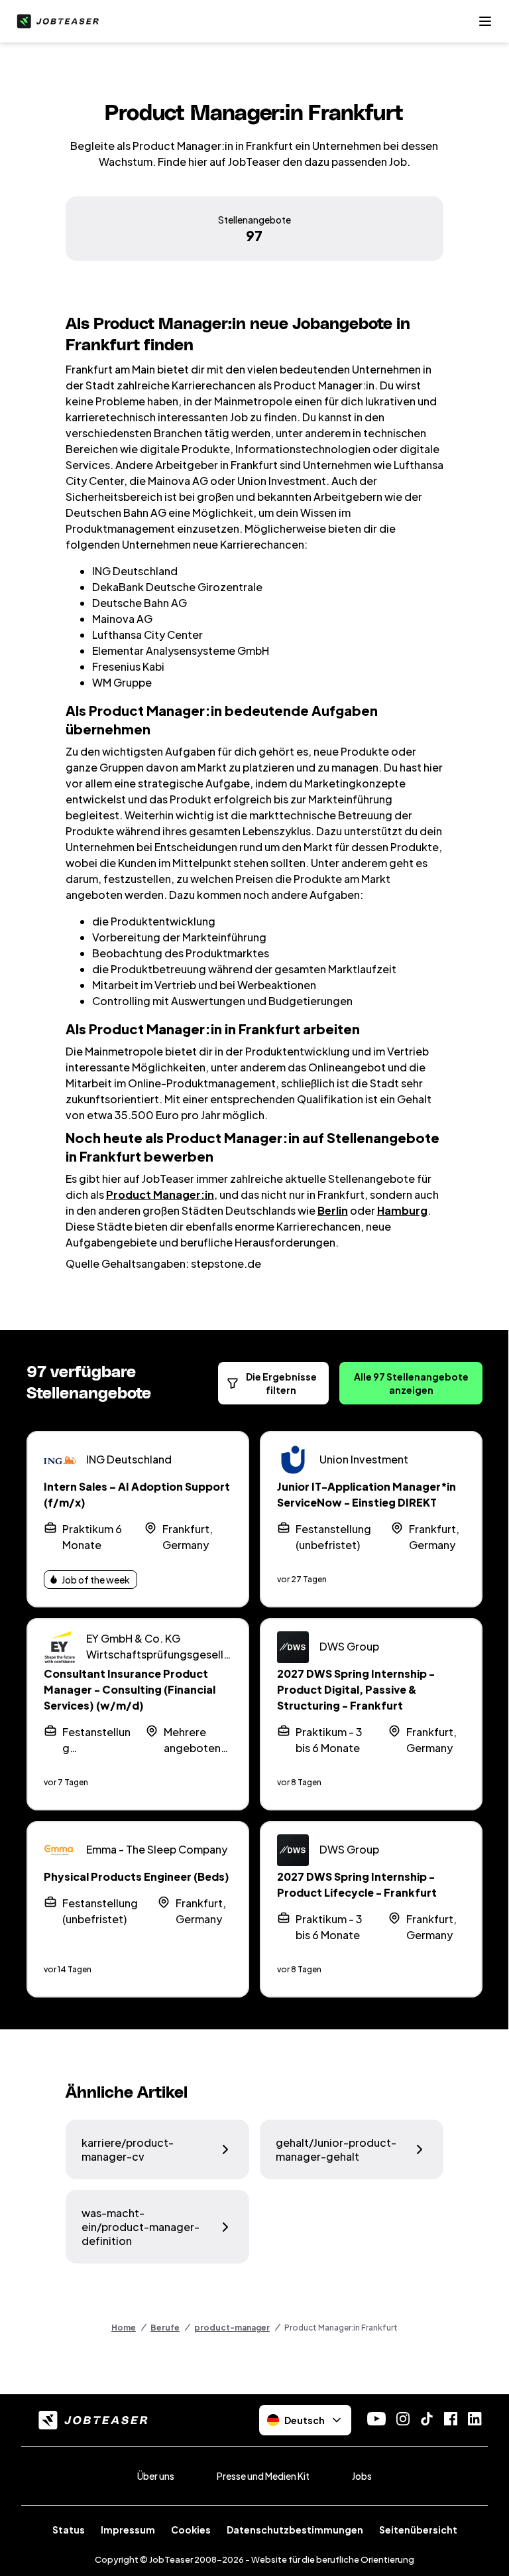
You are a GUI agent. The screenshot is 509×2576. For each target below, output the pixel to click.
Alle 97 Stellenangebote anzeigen (411, 1383)
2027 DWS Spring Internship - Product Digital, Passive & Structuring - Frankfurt (356, 1689)
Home (124, 2328)
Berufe (165, 2328)
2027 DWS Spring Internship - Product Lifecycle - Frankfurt (357, 1884)
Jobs (362, 2476)
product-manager (232, 2328)
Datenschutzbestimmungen (295, 2530)
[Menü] (485, 21)
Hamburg (402, 1210)
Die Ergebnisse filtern (281, 1383)
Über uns (156, 2476)
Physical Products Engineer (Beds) (137, 1876)
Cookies (191, 2530)
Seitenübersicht (418, 2530)
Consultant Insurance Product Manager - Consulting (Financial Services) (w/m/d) (130, 1689)
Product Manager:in (160, 1194)
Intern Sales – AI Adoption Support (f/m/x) (137, 1494)
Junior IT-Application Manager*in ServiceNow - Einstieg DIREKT (367, 1494)
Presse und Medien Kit (263, 2476)
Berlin (333, 1210)
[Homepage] (55, 21)
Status (69, 2530)
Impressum (128, 2530)
